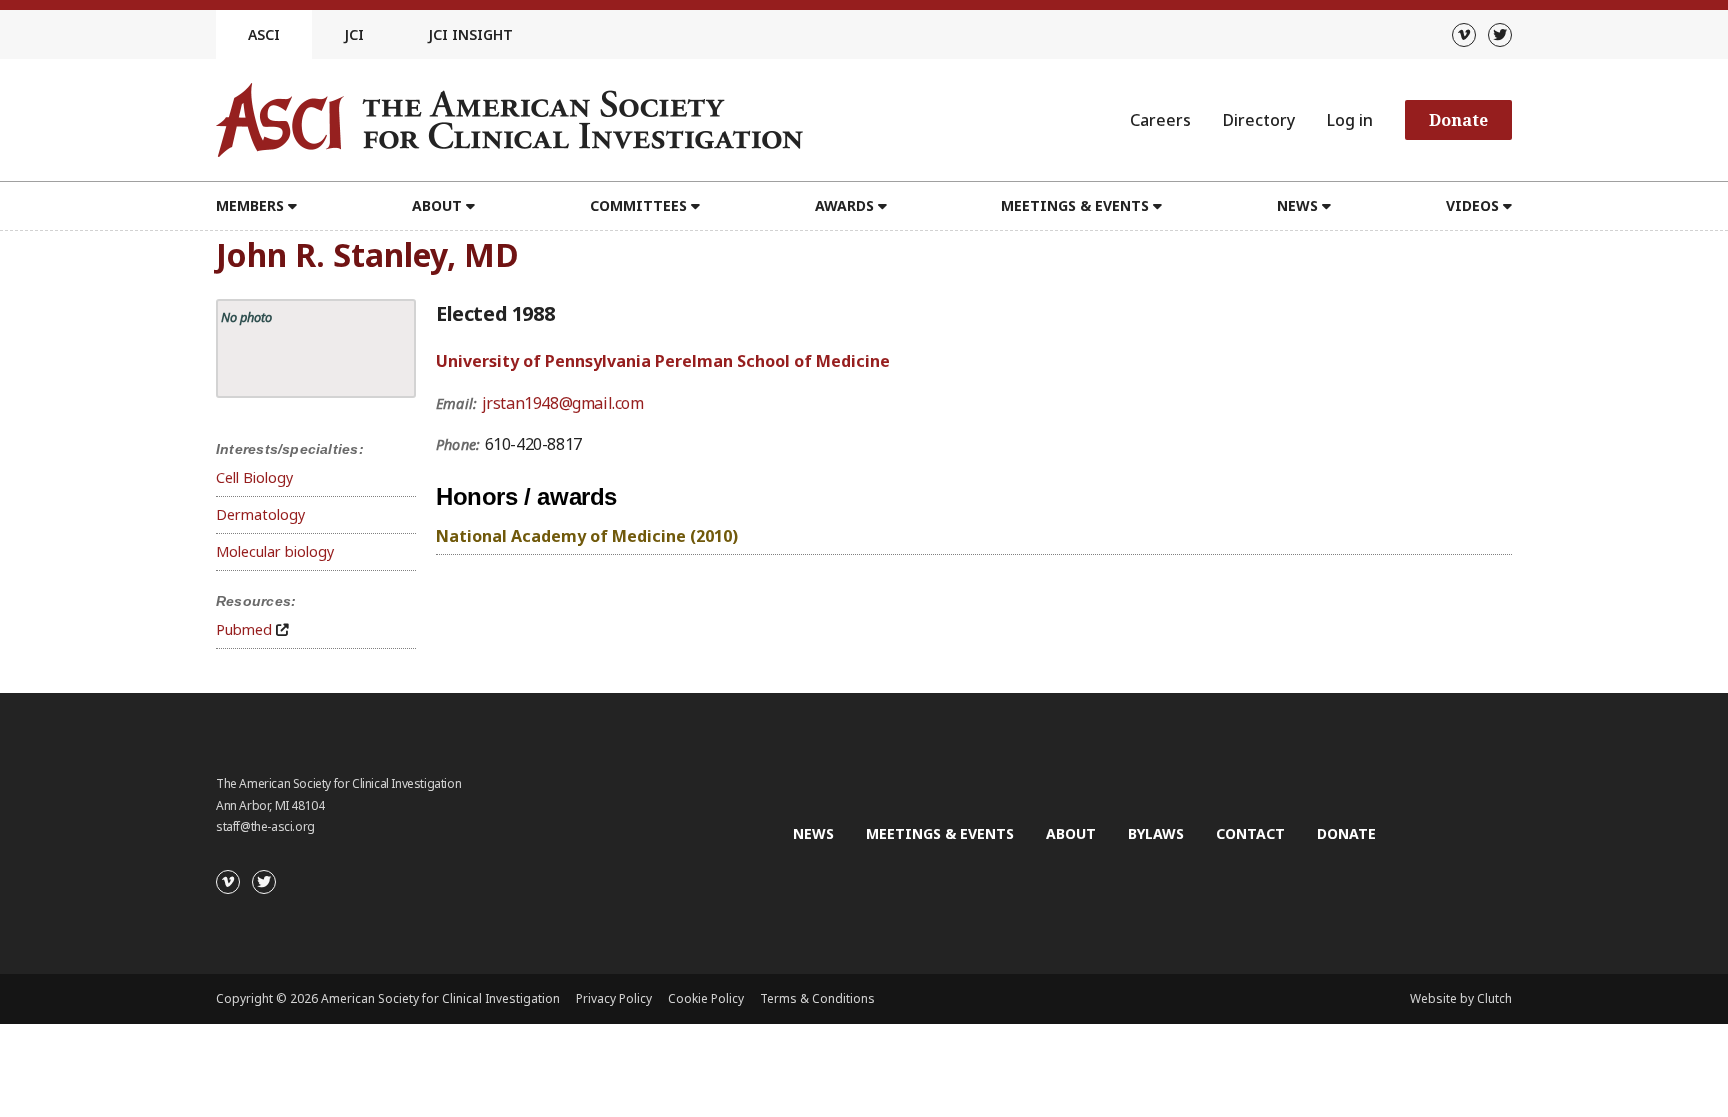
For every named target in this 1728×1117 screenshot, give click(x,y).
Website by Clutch (1461, 998)
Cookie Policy (706, 998)
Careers (1160, 120)
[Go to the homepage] (509, 120)
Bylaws (1156, 833)
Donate (1458, 120)
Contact (1250, 833)
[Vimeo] (1464, 35)
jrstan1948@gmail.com (563, 403)
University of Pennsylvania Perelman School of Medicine (663, 361)
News (813, 833)
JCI (354, 34)
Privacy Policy (614, 998)
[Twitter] (1500, 35)
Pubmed (244, 629)
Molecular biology (275, 551)
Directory (1259, 120)
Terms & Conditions (817, 998)
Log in (1350, 120)
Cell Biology (254, 477)
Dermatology (260, 514)
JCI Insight (470, 34)
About (1071, 833)
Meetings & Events (940, 833)
